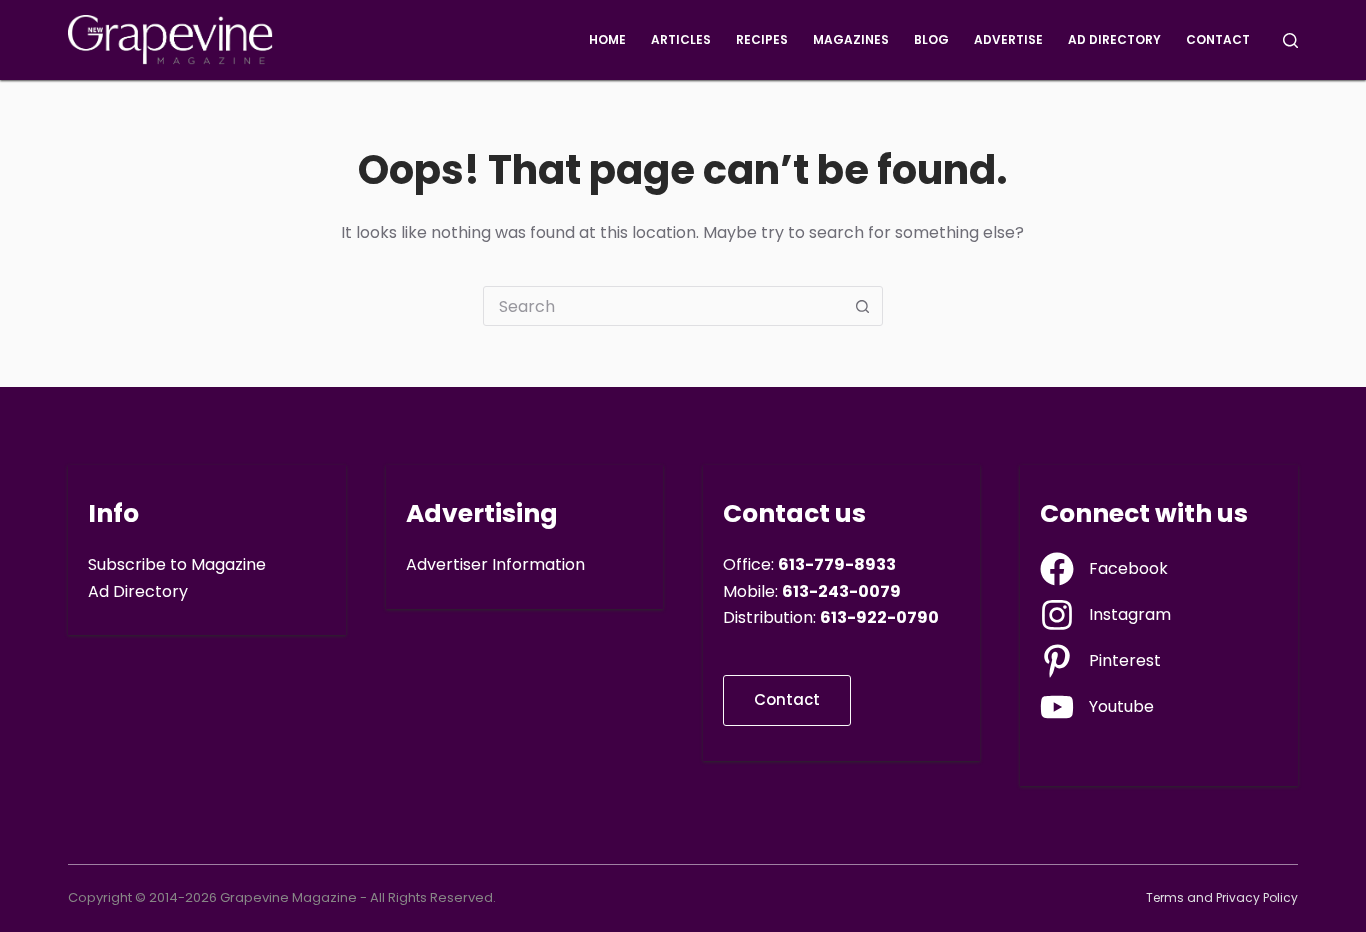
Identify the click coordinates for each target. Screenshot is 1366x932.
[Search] (1290, 40)
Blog (931, 39)
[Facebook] (1104, 569)
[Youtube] (1097, 707)
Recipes (762, 39)
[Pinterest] (1100, 661)
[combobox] (664, 306)
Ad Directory (1114, 39)
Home (607, 39)
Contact (1218, 39)
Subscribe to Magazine (177, 564)
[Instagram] (1105, 615)
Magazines (851, 39)
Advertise (1008, 39)
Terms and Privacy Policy (1222, 898)
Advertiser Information (495, 564)
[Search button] (863, 306)
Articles (681, 39)
